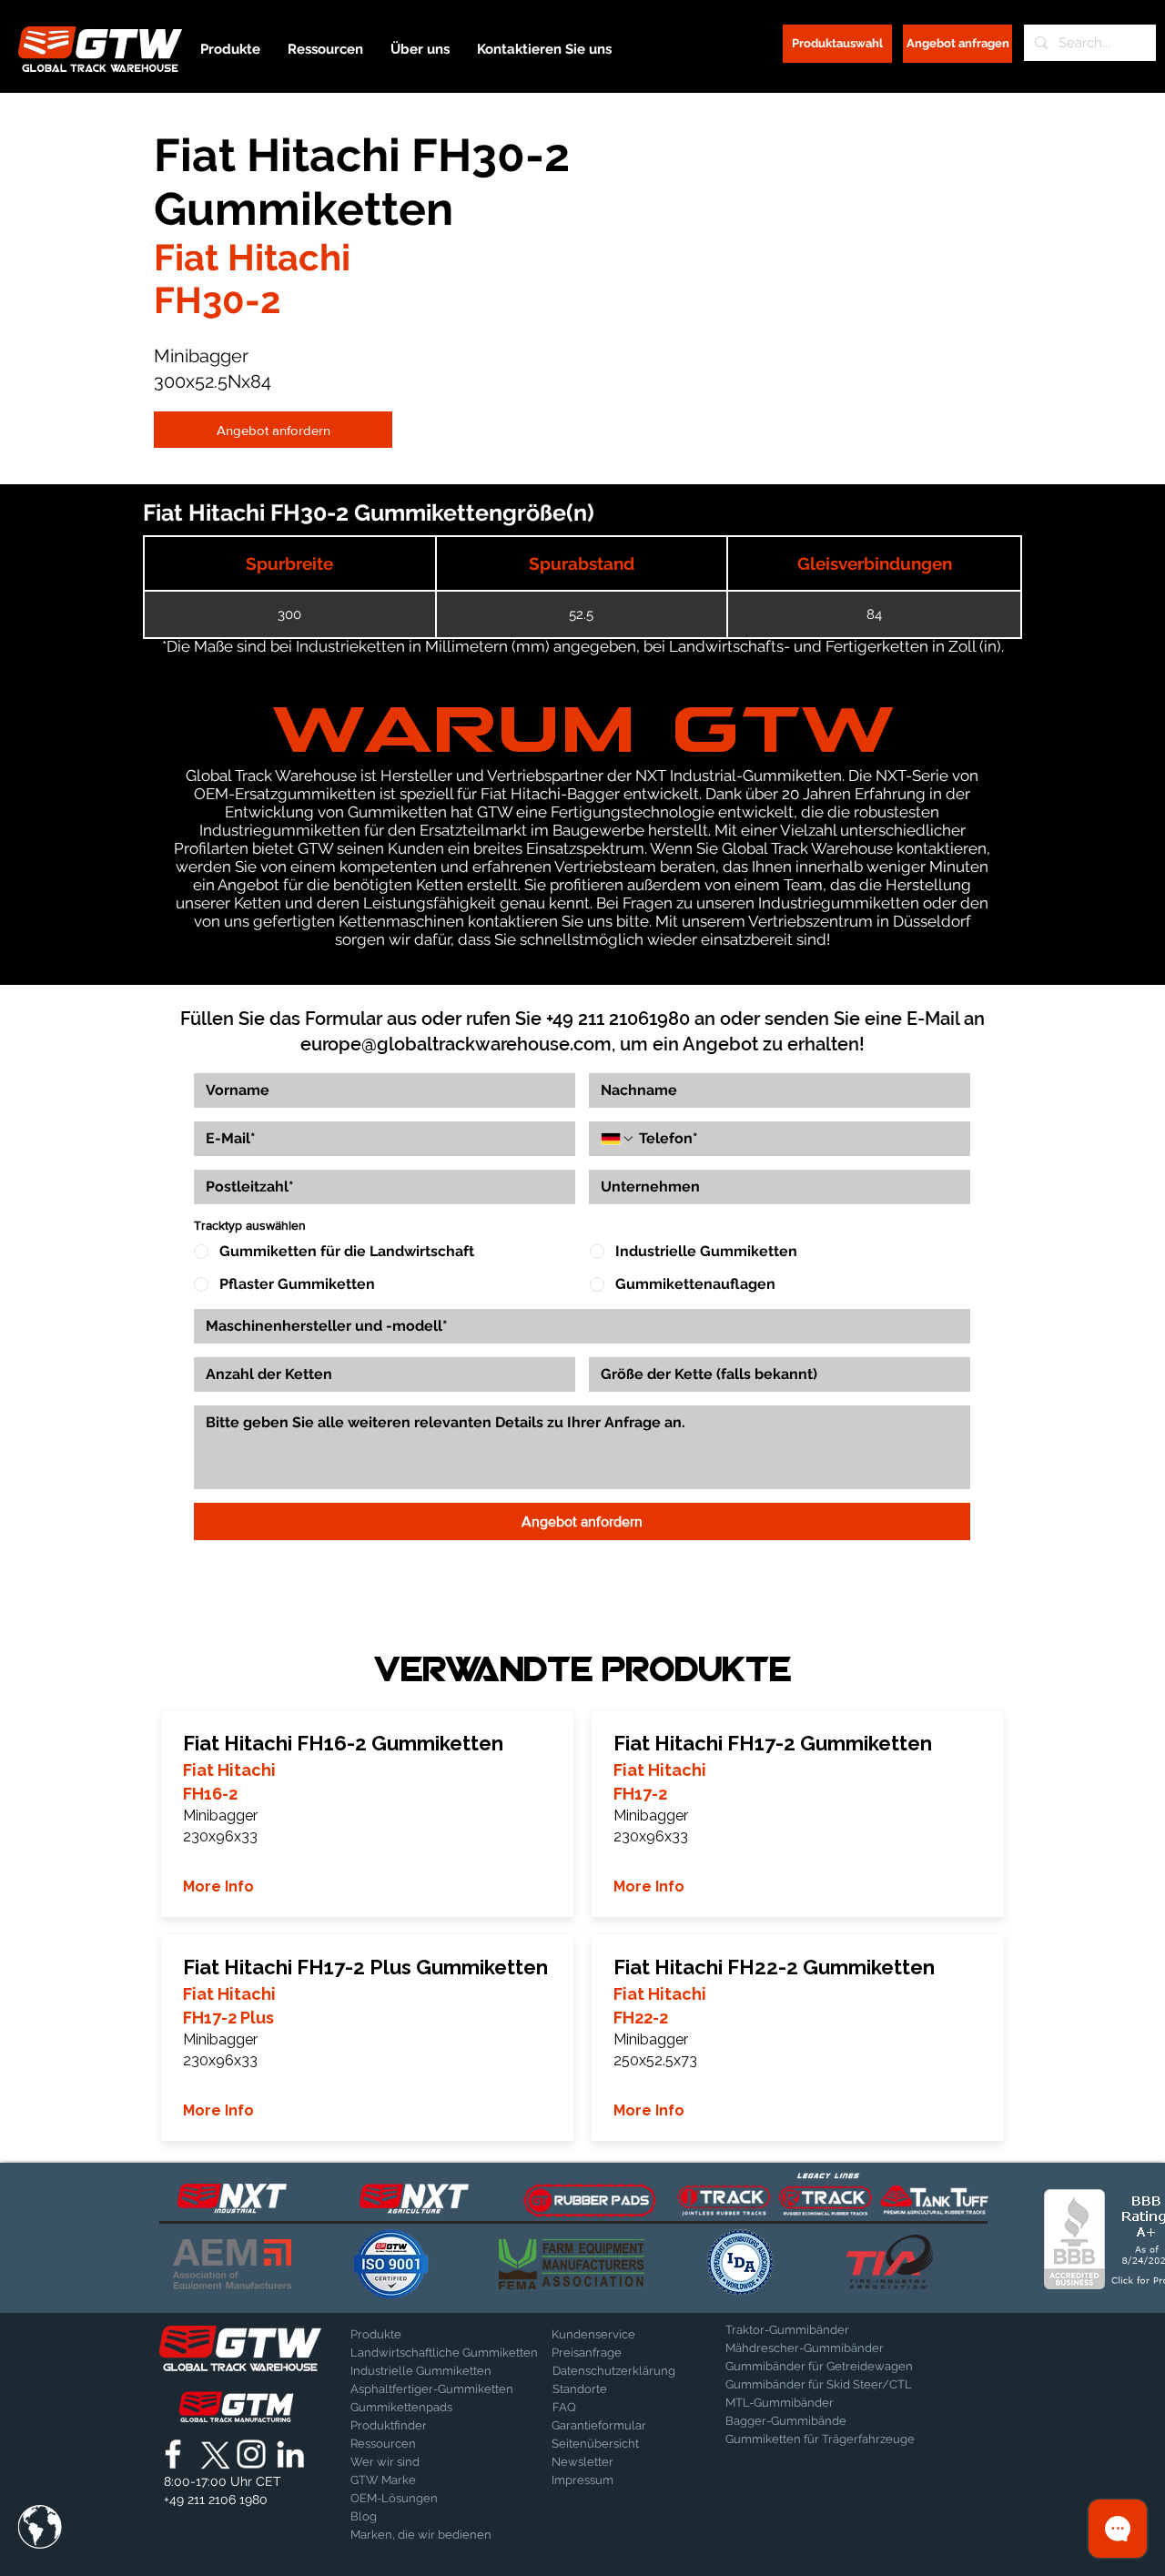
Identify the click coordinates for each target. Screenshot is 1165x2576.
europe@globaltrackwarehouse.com (456, 1044)
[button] (40, 2527)
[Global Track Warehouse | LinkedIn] (290, 2454)
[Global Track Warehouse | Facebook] (173, 2454)
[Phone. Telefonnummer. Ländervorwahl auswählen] (618, 1139)
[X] (212, 2454)
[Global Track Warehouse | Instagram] (251, 2454)
